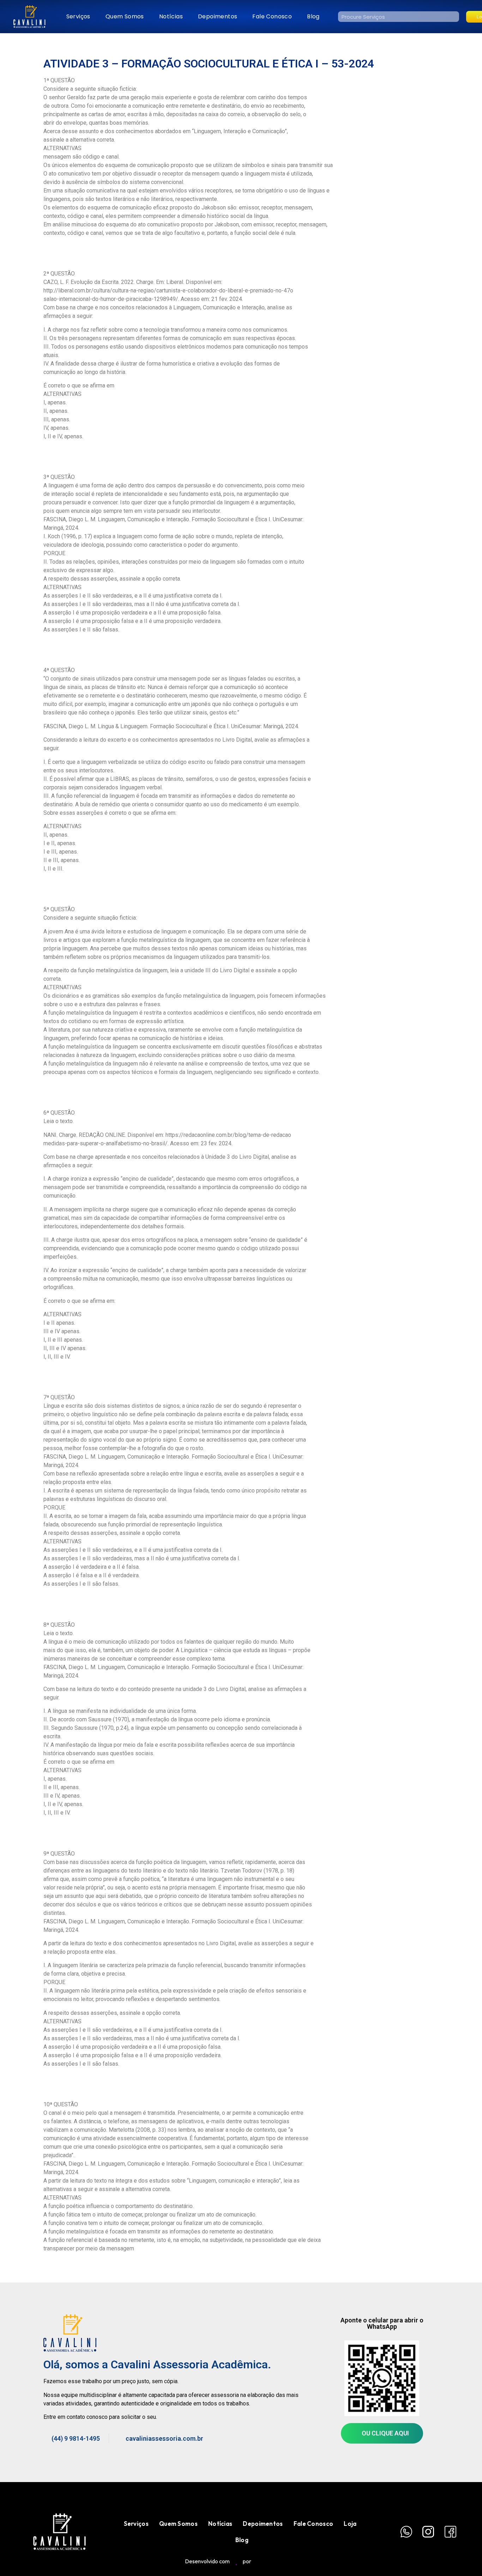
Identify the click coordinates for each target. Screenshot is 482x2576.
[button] (382, 2433)
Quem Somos (125, 16)
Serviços (78, 16)
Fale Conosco (272, 16)
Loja (350, 2524)
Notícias (171, 16)
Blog (313, 16)
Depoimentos (218, 16)
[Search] (454, 17)
